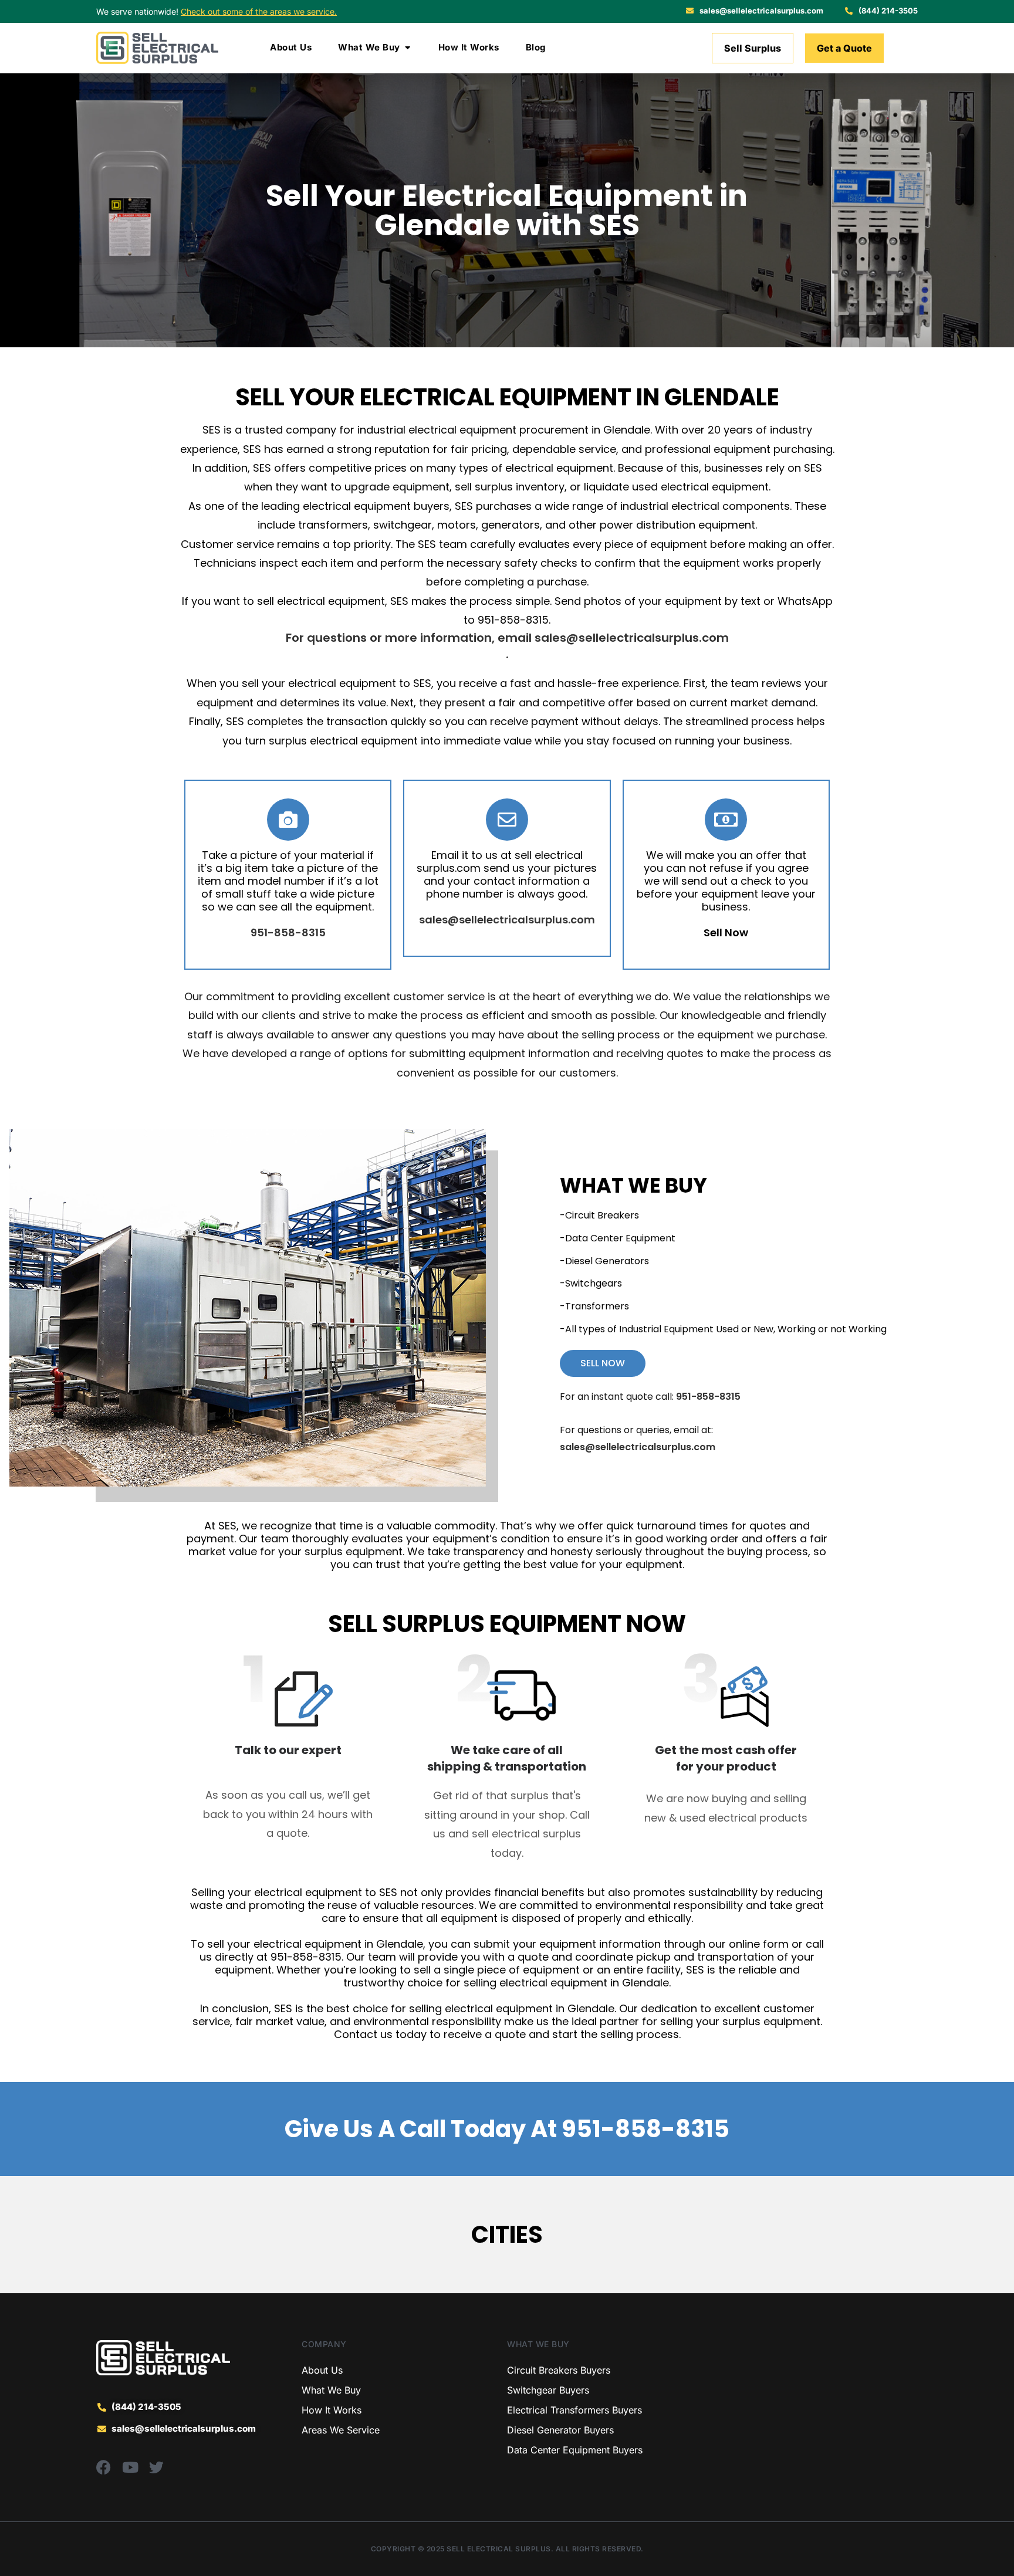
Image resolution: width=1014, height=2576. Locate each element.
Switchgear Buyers (548, 2390)
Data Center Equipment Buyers (575, 2450)
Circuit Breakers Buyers (559, 2370)
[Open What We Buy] (408, 48)
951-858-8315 (645, 2129)
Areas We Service (341, 2430)
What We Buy (331, 2390)
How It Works (332, 2410)
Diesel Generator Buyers (560, 2430)
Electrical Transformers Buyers (574, 2410)
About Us (322, 2370)
